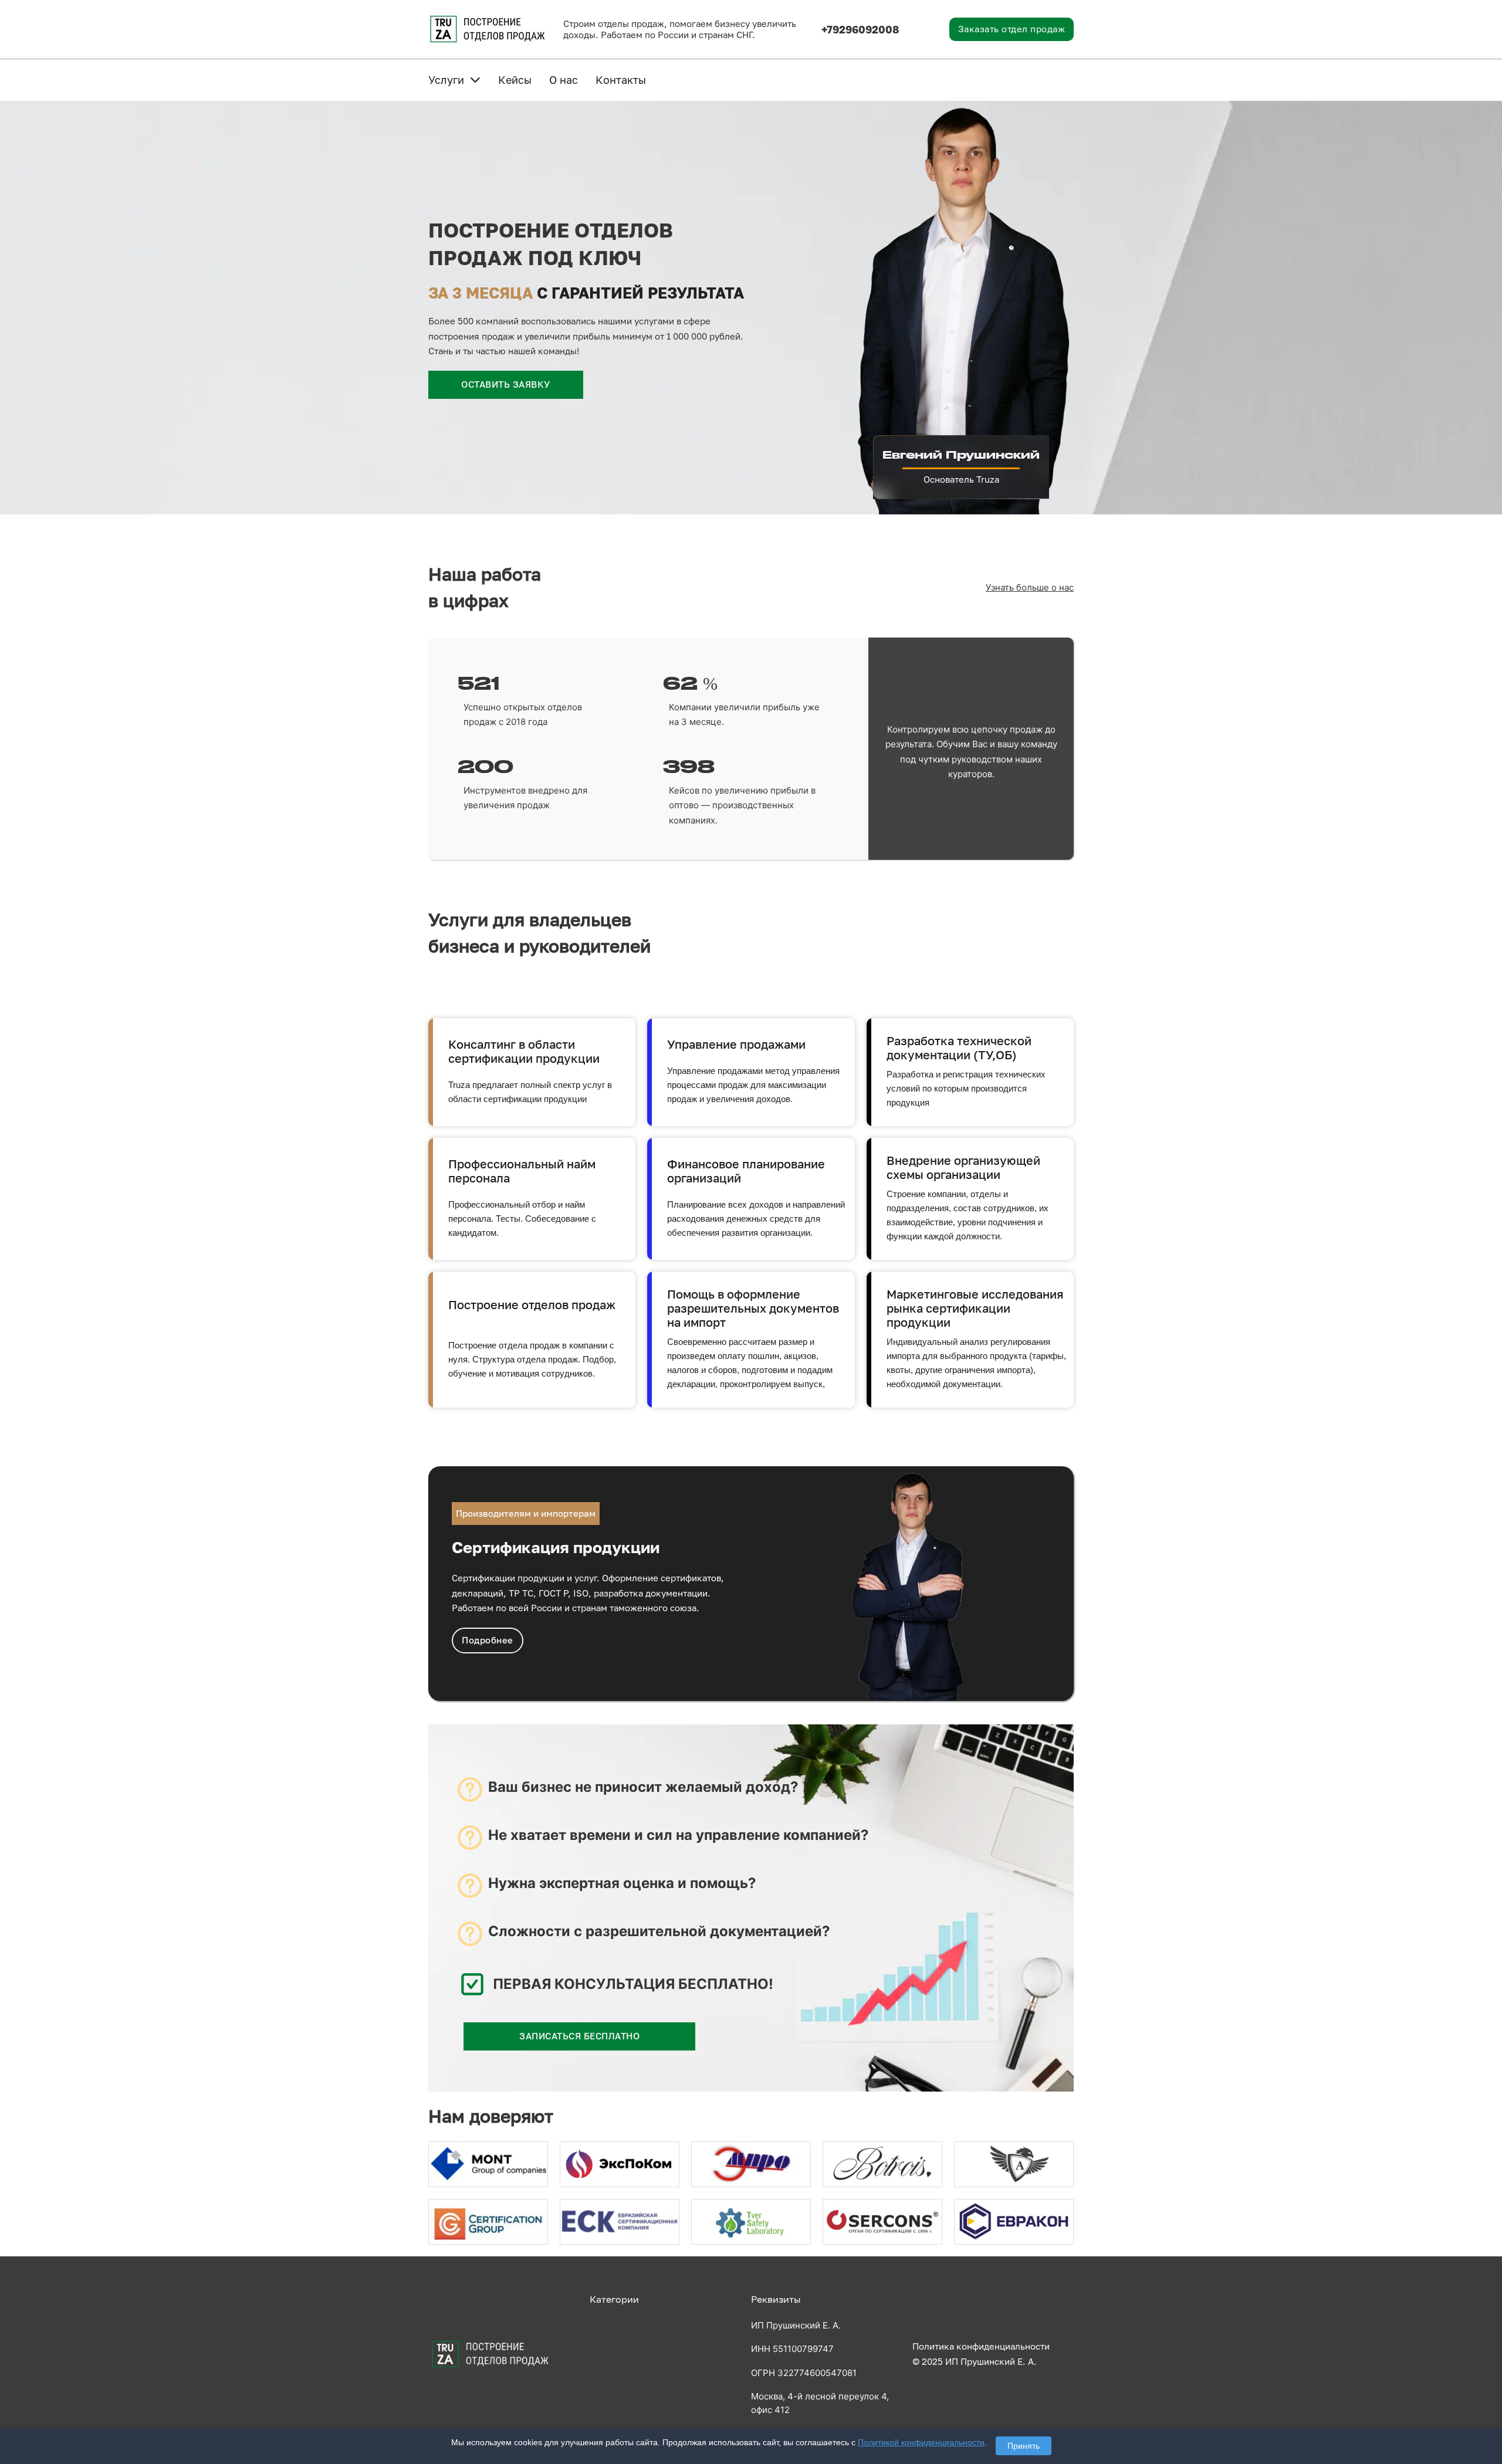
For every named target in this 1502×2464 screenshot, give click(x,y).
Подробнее (488, 1640)
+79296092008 (860, 29)
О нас (564, 80)
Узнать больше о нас (1030, 587)
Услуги (446, 80)
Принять (1024, 2446)
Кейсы (515, 80)
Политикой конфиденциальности (921, 2442)
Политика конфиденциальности (981, 2346)
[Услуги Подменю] (475, 80)
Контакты (621, 80)
